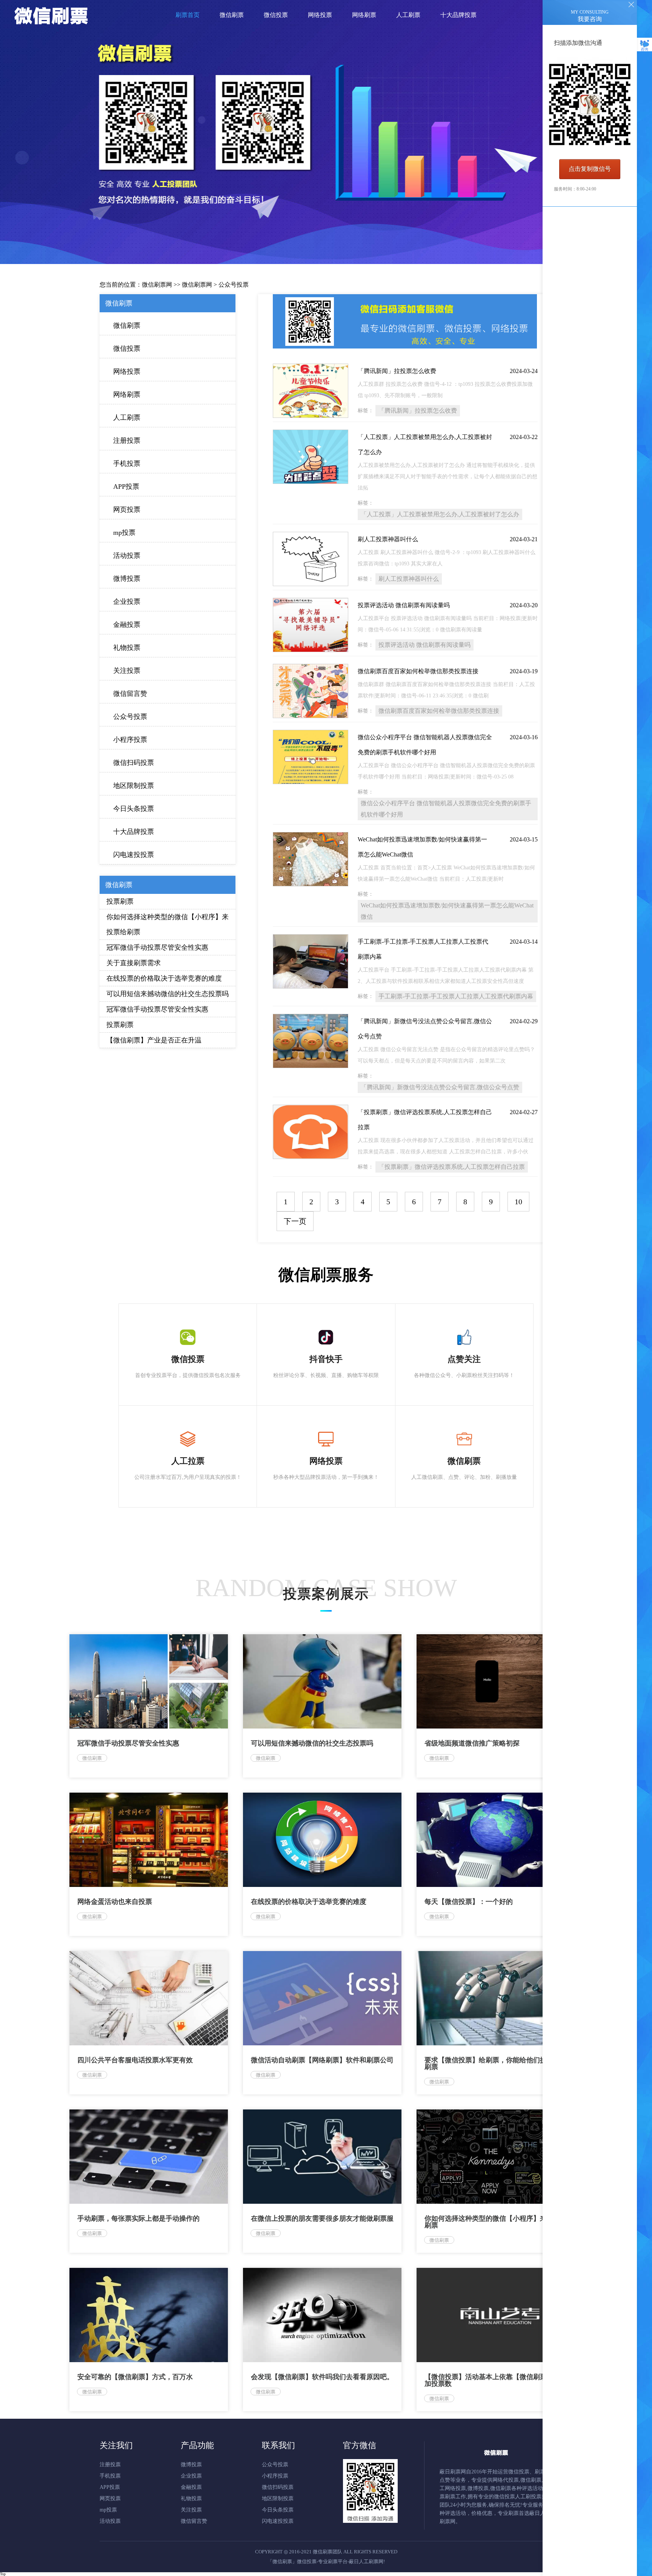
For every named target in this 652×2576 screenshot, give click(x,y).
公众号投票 (234, 285)
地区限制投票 (134, 786)
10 (518, 1202)
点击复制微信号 (590, 169)
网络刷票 (127, 395)
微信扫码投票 (134, 763)
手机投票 (127, 464)
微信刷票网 (157, 285)
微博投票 (127, 579)
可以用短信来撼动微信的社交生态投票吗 (168, 994)
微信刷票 (127, 325)
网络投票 (127, 372)
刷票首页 (188, 15)
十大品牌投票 (134, 832)
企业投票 (127, 602)
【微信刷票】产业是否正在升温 (154, 1040)
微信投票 (127, 348)
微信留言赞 (130, 694)
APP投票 (126, 487)
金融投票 (127, 625)
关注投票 (127, 671)
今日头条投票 (134, 809)
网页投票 (127, 510)
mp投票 (124, 533)
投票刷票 (120, 901)
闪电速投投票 (134, 855)
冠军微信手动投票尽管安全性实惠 (157, 947)
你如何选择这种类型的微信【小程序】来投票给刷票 (168, 924)
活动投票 (127, 556)
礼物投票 (127, 648)
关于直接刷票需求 (134, 963)
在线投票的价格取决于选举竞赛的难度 (164, 978)
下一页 (295, 1221)
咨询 (644, 49)
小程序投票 (130, 740)
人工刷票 (127, 418)
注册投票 (127, 441)
